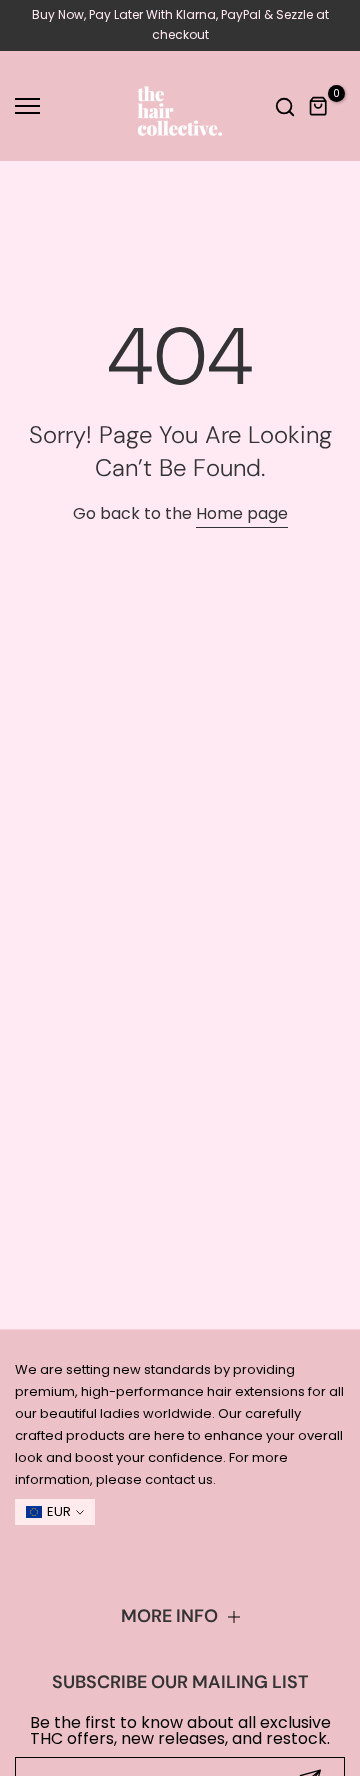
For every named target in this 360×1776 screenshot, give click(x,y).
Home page (242, 513)
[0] (319, 107)
